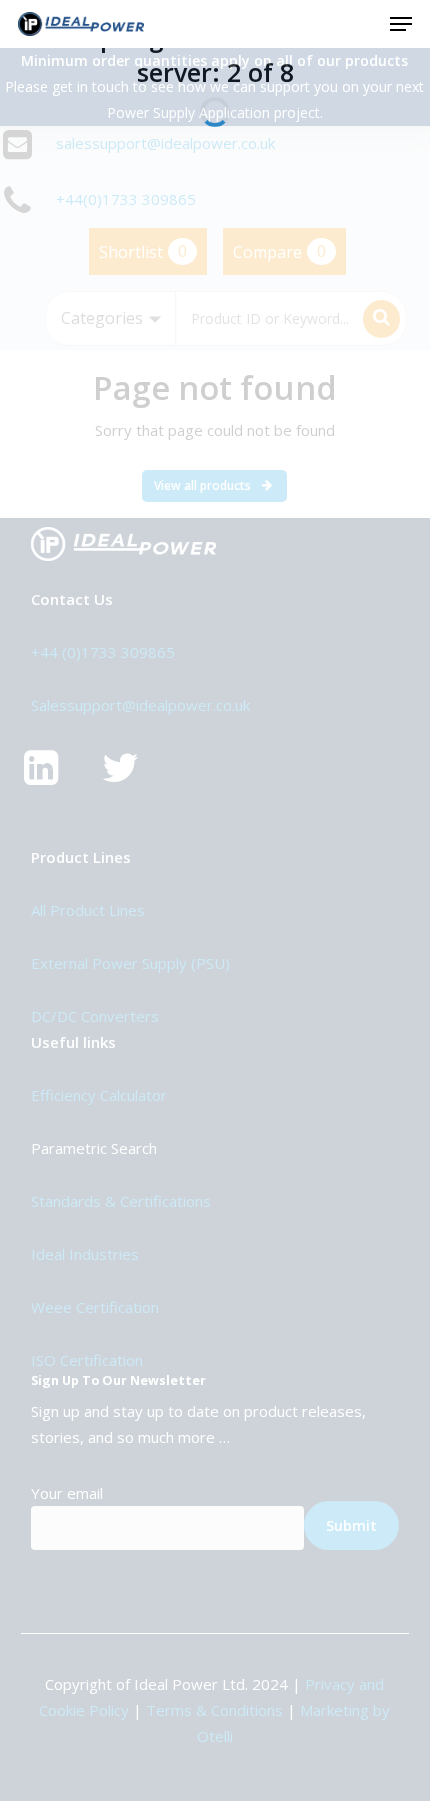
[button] (401, 24)
